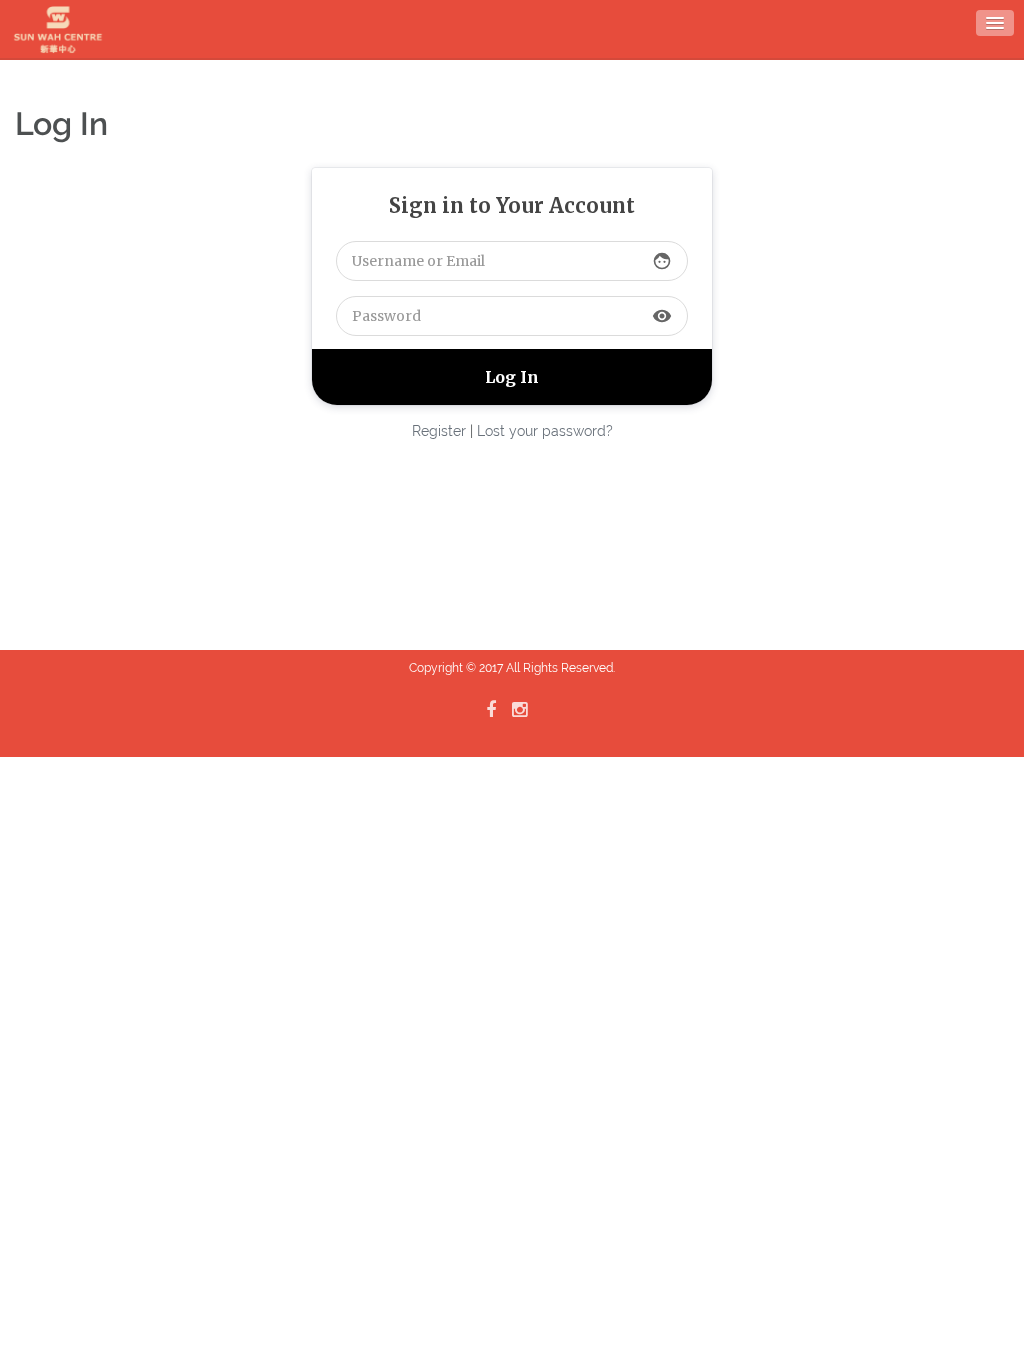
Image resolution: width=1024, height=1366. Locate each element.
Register (439, 431)
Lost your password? (545, 431)
